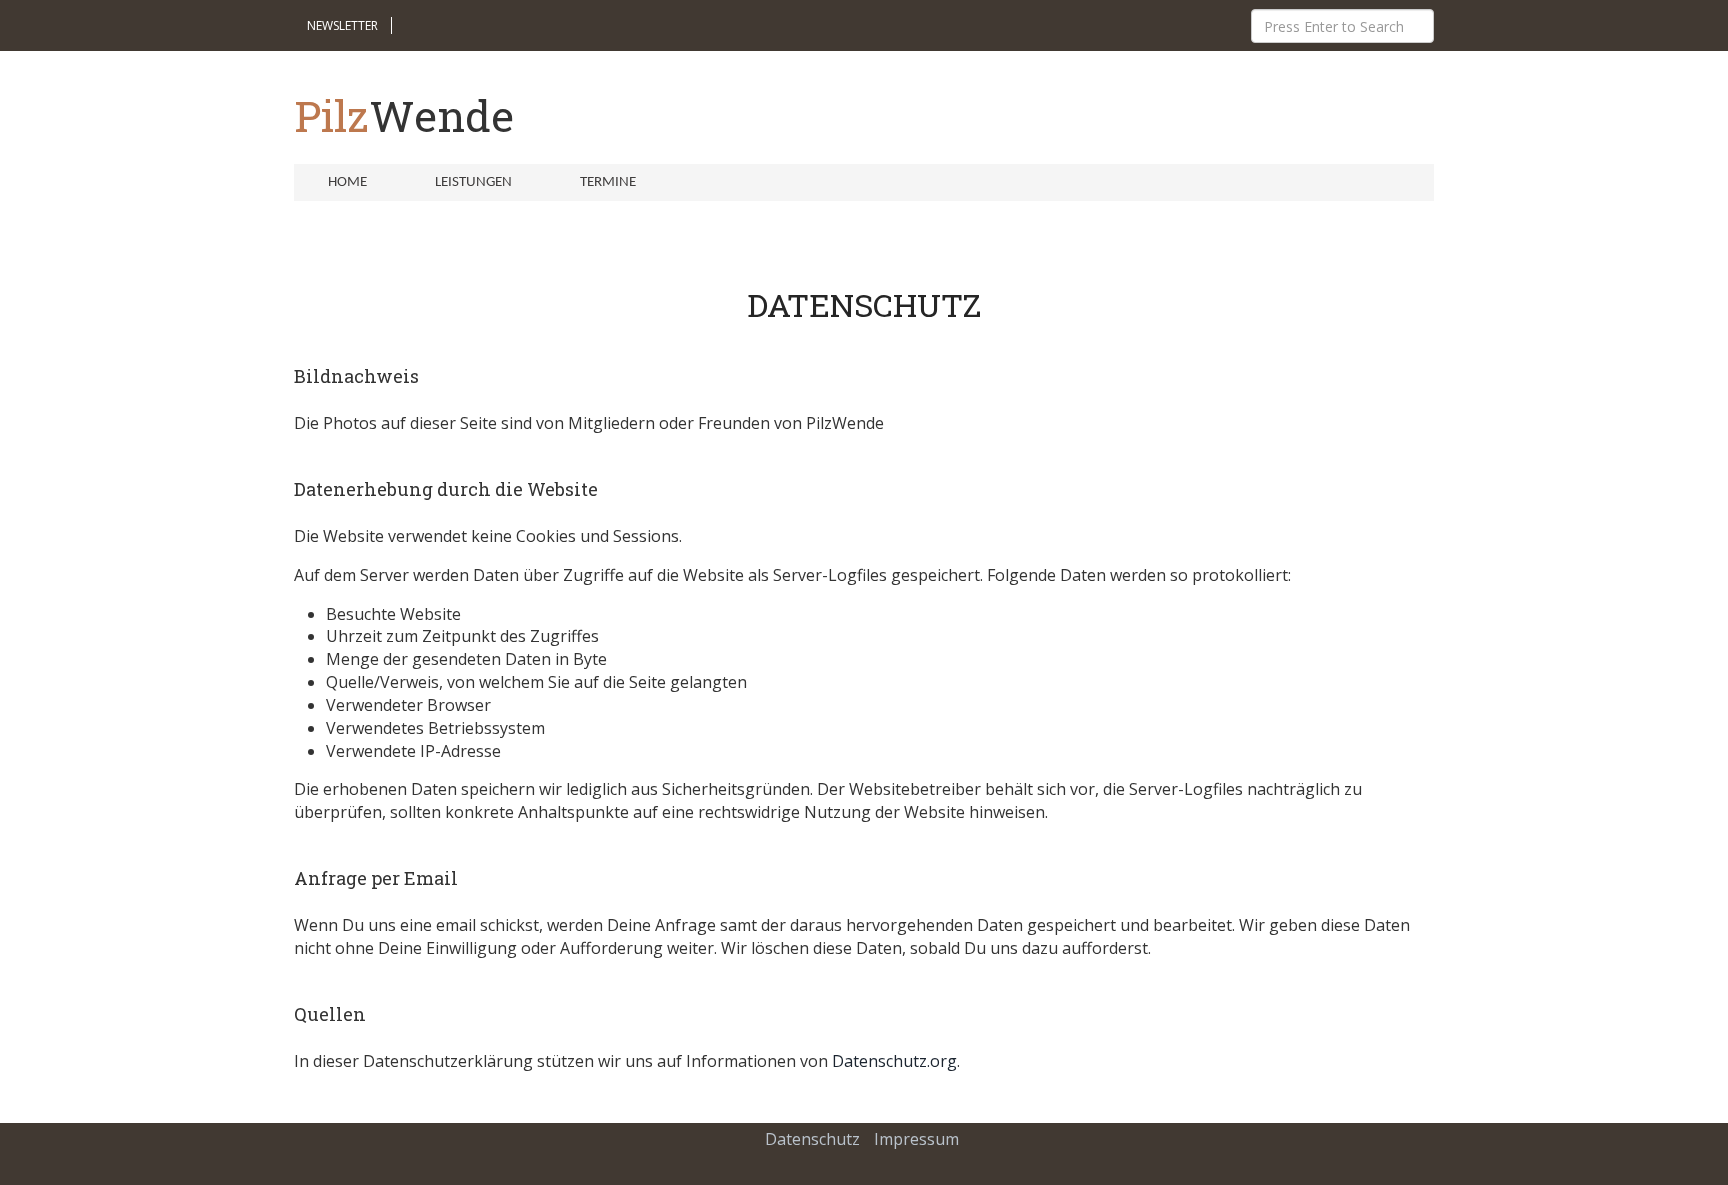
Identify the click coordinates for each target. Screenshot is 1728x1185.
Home (347, 182)
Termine (608, 182)
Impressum (916, 1139)
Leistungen (473, 182)
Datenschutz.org (894, 1061)
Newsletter (342, 25)
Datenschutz (812, 1139)
